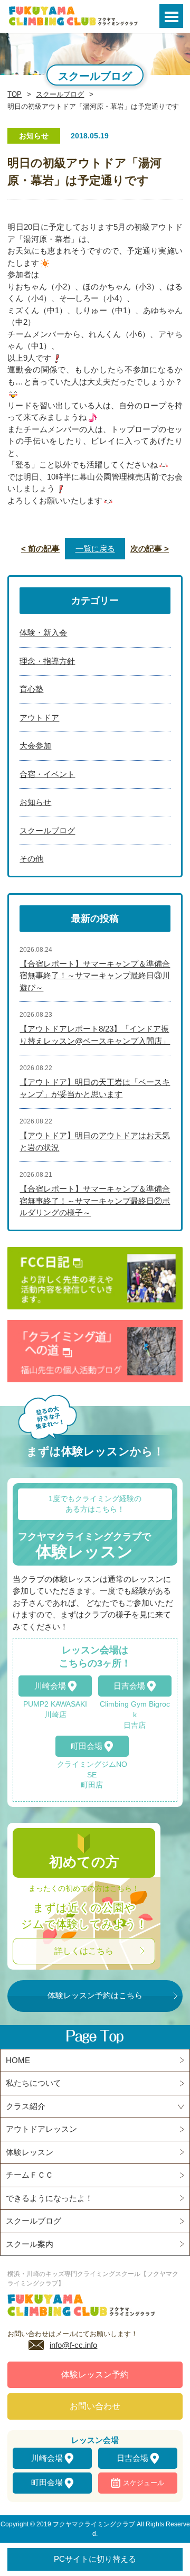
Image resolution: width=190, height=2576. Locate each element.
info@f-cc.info (73, 2345)
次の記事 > (150, 549)
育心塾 (31, 689)
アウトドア (39, 718)
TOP (15, 94)
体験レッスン (30, 2152)
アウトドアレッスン (41, 2129)
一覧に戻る (95, 549)
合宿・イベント (47, 774)
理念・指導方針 (47, 661)
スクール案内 (30, 2244)
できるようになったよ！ (49, 2198)
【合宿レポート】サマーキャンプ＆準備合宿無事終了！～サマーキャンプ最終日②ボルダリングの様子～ (95, 1201)
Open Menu (171, 16)
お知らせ (35, 802)
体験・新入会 (43, 633)
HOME (18, 2060)
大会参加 (35, 746)
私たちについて (34, 2083)
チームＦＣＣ (30, 2175)
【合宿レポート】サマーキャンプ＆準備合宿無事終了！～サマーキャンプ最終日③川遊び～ (95, 976)
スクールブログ (60, 94)
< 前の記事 (40, 549)
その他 (31, 859)
